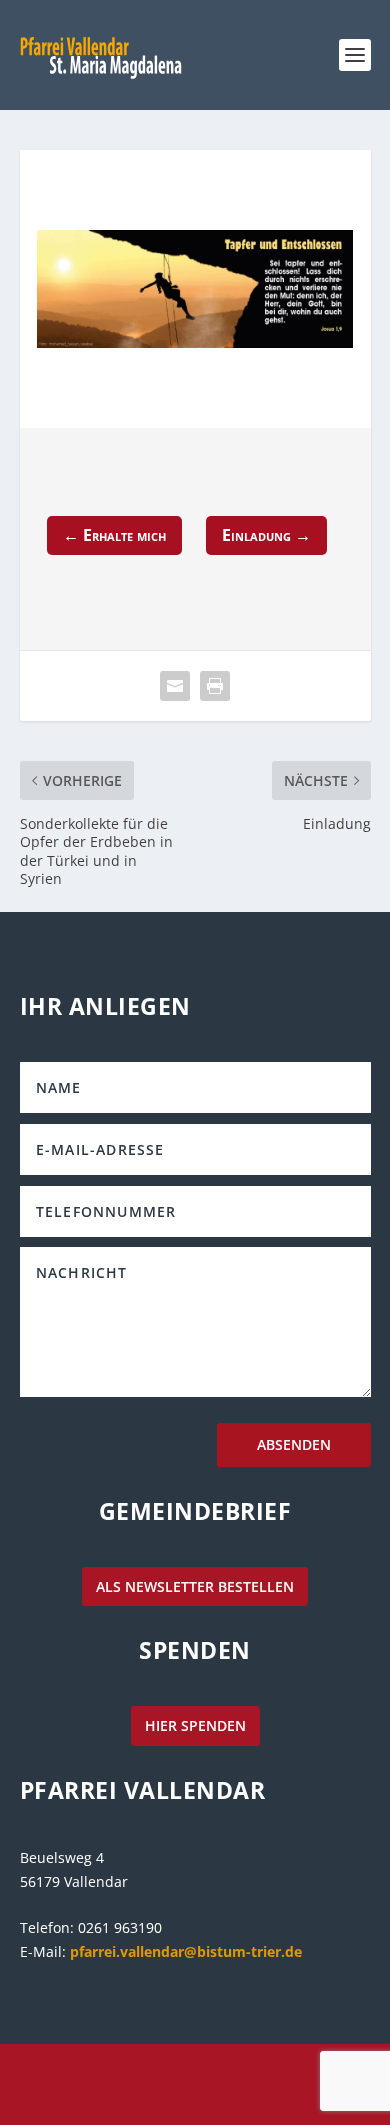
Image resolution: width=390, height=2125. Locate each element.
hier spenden (195, 1725)
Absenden (294, 1444)
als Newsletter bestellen (195, 1586)
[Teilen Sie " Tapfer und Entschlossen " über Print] (215, 686)
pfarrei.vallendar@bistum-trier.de (186, 1951)
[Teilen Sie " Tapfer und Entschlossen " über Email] (175, 686)
